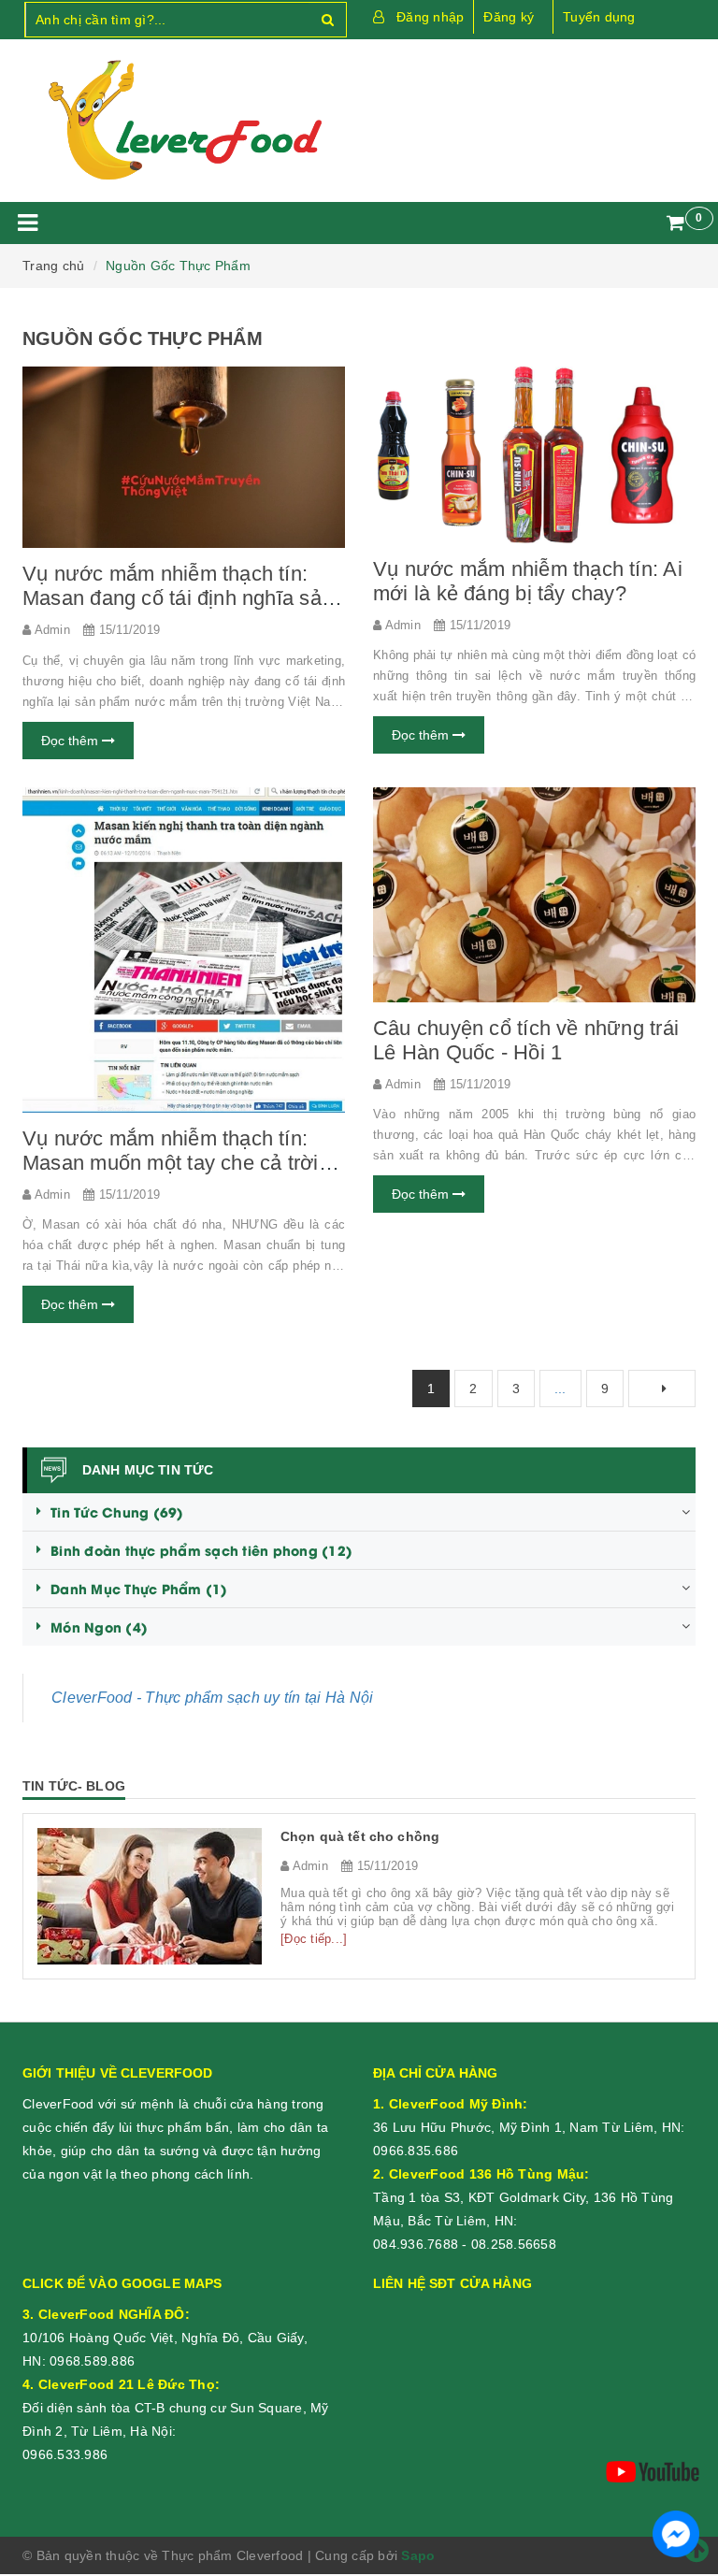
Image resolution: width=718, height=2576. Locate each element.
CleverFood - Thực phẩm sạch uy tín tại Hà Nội (212, 1698)
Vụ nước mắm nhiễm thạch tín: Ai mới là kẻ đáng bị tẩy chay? (528, 581)
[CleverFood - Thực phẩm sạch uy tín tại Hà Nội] (184, 121)
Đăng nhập (430, 17)
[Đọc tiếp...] (314, 1939)
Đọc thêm (72, 741)
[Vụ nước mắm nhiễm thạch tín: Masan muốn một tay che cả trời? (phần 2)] (184, 950)
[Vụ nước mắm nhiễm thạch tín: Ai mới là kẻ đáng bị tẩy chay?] (534, 454)
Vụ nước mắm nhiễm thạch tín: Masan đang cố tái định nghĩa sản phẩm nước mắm (178, 598)
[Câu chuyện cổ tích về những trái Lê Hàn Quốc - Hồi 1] (534, 895)
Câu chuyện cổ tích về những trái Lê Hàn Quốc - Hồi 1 (526, 1040)
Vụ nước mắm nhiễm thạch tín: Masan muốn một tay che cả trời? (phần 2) (176, 1163)
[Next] (662, 1389)
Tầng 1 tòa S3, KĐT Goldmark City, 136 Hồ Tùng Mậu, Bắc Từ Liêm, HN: (523, 2197)
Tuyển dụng (599, 17)
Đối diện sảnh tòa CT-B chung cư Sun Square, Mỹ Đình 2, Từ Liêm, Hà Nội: (176, 2408)
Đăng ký (509, 17)
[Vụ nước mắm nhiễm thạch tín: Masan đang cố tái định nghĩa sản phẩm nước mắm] (184, 457)
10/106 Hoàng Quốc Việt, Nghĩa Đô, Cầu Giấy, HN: (165, 2338)
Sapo (418, 2555)
